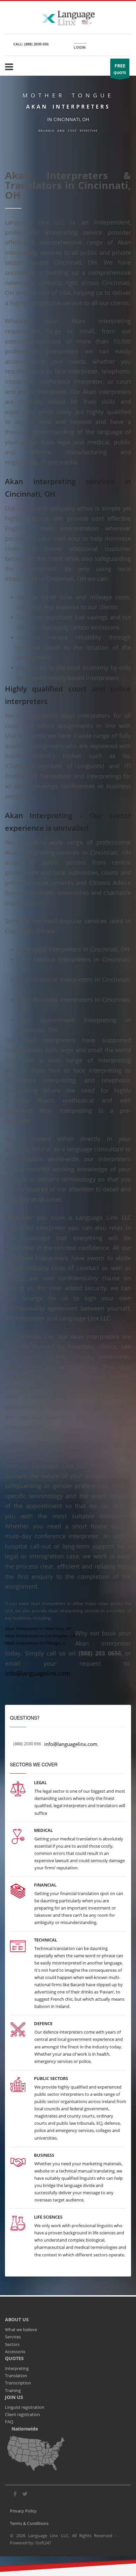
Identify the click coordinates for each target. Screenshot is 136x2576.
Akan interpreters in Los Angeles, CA (40, 1636)
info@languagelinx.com (38, 1673)
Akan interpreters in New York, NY (38, 1628)
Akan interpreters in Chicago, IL (35, 1643)
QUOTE (120, 69)
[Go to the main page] (68, 17)
